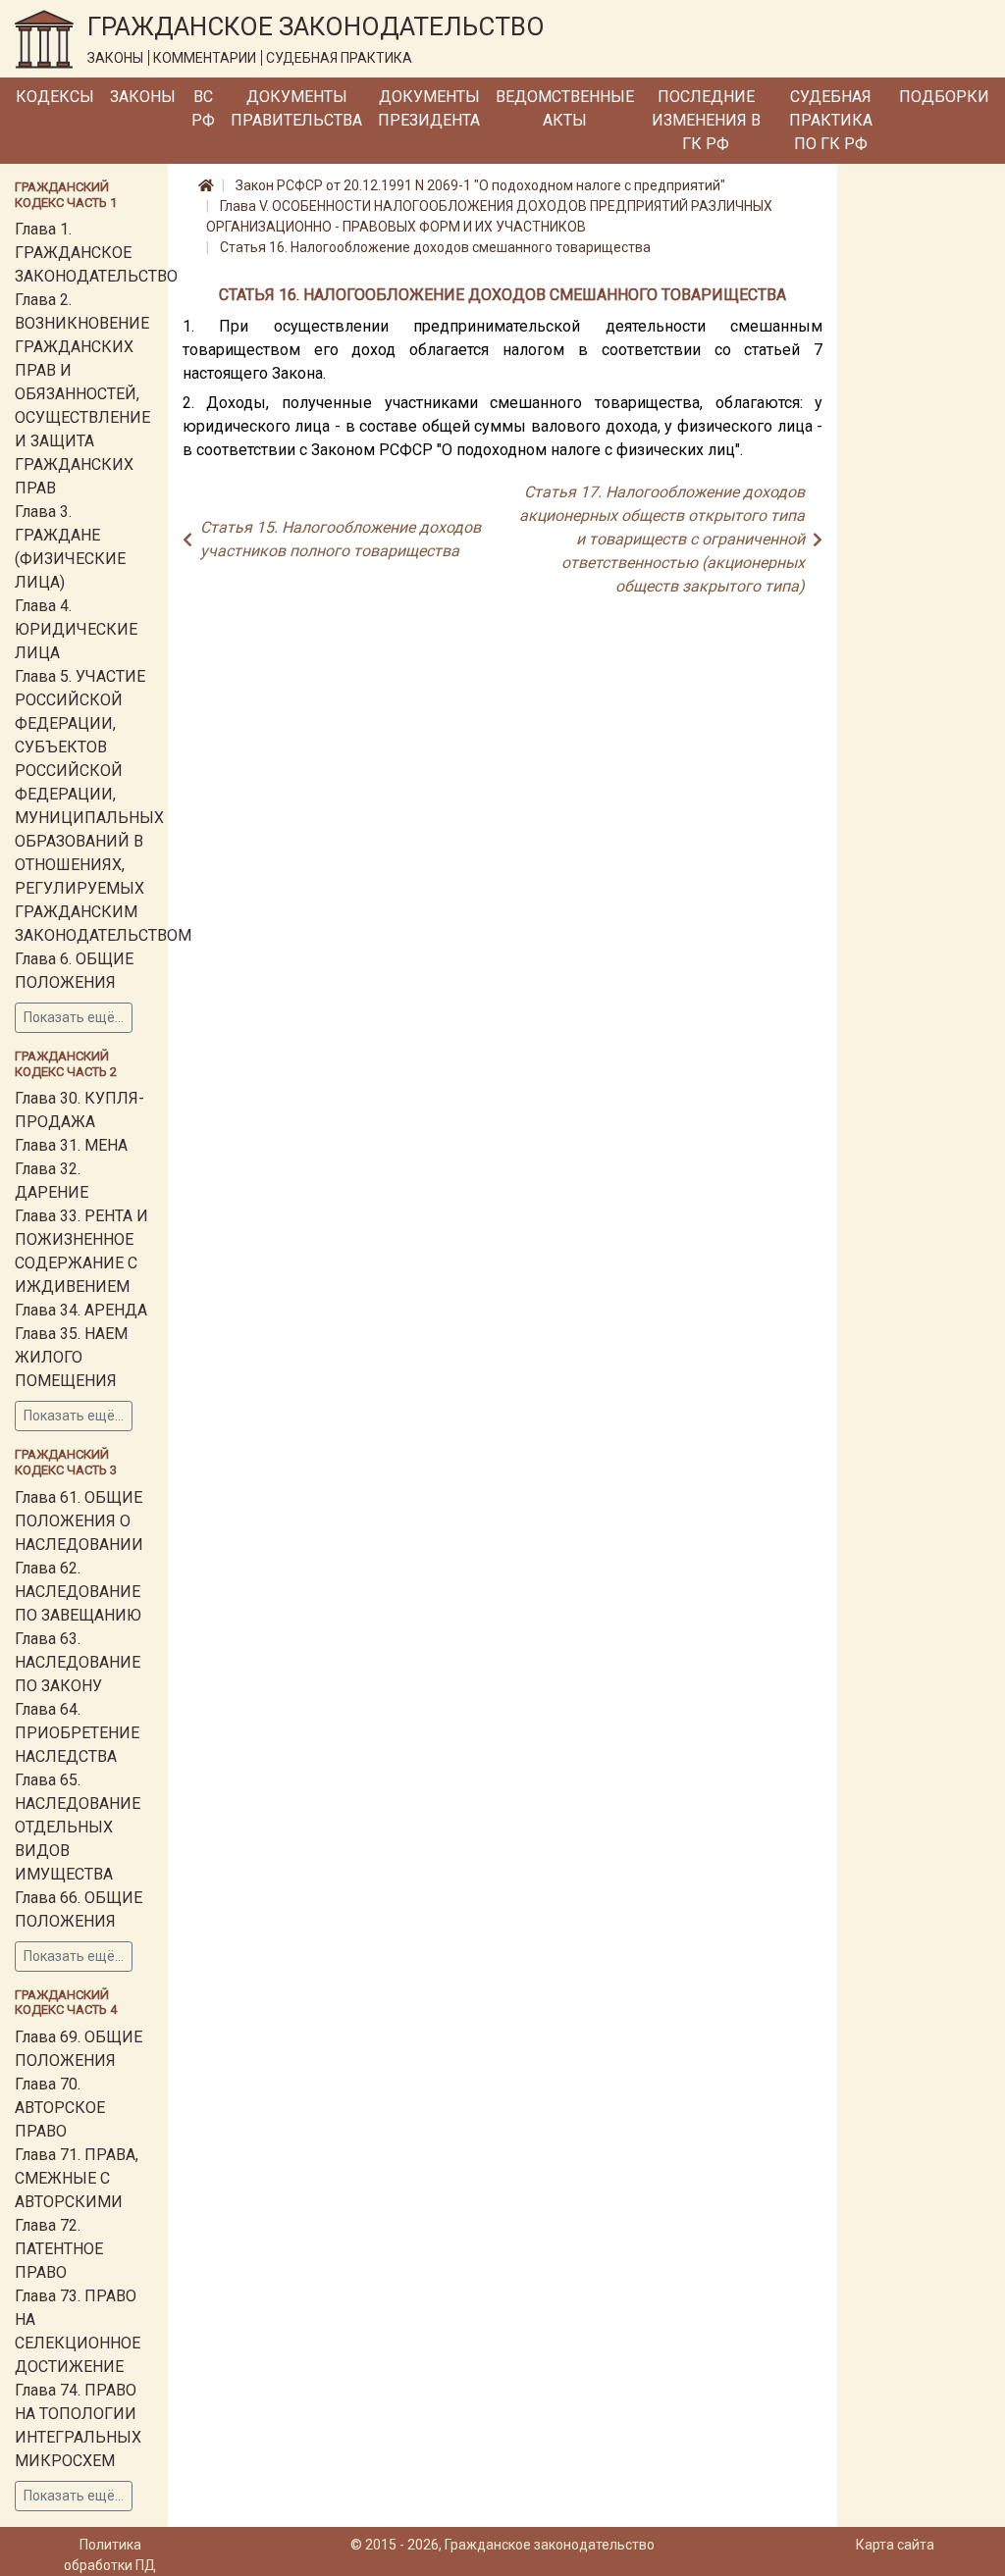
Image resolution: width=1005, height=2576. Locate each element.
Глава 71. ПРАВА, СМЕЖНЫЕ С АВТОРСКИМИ (77, 2178)
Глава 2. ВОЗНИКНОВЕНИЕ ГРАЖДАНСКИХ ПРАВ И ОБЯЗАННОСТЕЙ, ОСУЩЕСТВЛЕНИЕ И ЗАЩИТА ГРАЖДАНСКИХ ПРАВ (82, 394)
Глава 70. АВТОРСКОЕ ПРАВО (60, 2108)
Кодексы (55, 97)
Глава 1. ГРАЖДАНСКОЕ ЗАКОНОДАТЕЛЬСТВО (96, 253)
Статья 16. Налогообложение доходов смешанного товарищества (435, 247)
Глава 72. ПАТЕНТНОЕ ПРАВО (59, 2249)
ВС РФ (203, 108)
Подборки (944, 97)
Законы (143, 97)
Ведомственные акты (565, 108)
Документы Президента (429, 108)
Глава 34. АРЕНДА (81, 1310)
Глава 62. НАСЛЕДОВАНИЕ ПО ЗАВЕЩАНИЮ (78, 1592)
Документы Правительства (296, 108)
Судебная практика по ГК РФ (831, 120)
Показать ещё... (74, 1017)
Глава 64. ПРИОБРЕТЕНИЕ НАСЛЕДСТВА (77, 1733)
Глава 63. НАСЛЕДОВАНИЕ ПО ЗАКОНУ (78, 1662)
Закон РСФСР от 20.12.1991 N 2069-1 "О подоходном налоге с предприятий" (480, 185)
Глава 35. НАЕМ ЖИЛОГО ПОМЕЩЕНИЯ (71, 1357)
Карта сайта (895, 2545)
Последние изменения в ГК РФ (706, 120)
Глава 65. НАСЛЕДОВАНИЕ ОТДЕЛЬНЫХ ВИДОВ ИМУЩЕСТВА (78, 1827)
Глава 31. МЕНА (71, 1145)
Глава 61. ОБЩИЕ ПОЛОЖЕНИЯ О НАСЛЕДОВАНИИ (79, 1521)
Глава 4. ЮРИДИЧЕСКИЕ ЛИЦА (76, 629)
